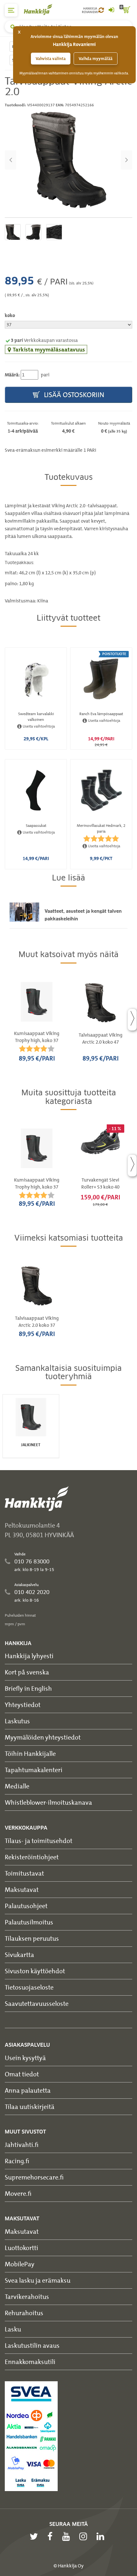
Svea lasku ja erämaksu (38, 2280)
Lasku (13, 2329)
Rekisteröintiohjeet (32, 1857)
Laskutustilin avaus (32, 2345)
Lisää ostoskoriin (73, 395)
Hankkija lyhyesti (29, 1656)
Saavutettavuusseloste (37, 2003)
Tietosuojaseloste (29, 1987)
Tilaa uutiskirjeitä (30, 2107)
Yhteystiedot (23, 1705)
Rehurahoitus (24, 2313)
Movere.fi (18, 2193)
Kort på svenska (27, 1672)
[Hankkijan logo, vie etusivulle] (41, 9)
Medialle (17, 1786)
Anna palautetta (28, 2090)
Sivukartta (19, 1955)
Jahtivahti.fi (22, 2145)
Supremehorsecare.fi (34, 2177)
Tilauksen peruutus (32, 1938)
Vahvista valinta (51, 59)
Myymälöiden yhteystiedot (43, 1737)
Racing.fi (17, 2161)
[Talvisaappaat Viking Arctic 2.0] (68, 160)
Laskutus (17, 1721)
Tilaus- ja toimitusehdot (39, 1841)
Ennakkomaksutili (30, 2362)
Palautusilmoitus (29, 1922)
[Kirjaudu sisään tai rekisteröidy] (111, 10)
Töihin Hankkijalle (30, 1753)
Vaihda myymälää (96, 59)
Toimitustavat (24, 1873)
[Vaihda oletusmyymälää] (101, 10)
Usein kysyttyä (25, 2058)
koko (10, 315)
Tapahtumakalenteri (34, 1770)
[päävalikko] (11, 10)
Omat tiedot (22, 2074)
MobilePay (20, 2264)
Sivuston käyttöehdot (35, 1971)
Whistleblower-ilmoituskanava (48, 1802)
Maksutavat (22, 1889)
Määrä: (12, 375)
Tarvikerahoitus (27, 2296)
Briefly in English (28, 1688)
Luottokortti (22, 2248)
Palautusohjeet (26, 1906)
